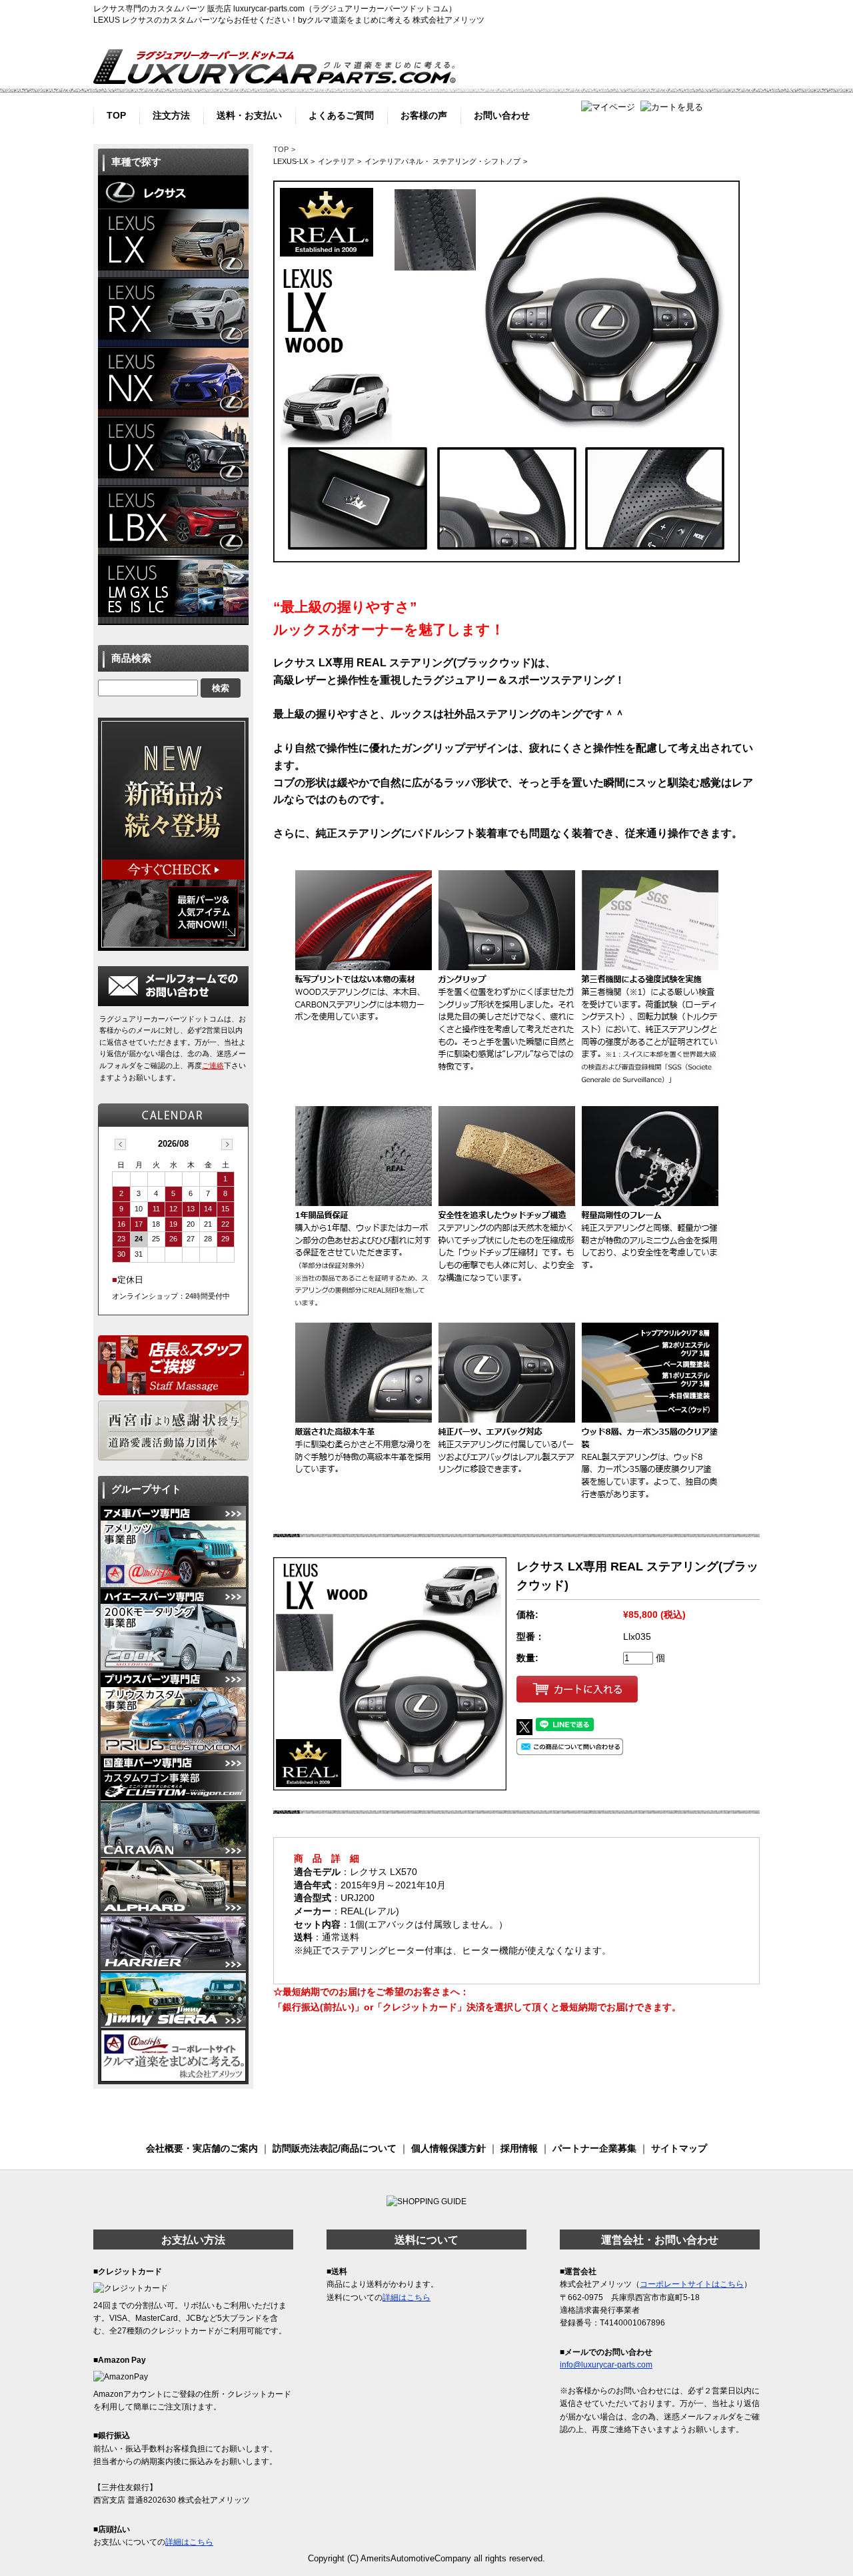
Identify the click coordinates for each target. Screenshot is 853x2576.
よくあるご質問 (341, 114)
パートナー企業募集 (594, 2148)
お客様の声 (424, 114)
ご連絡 (213, 1065)
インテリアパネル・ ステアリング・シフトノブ (442, 161)
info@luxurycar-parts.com (606, 2365)
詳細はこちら (189, 2542)
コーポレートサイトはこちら (692, 2284)
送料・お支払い (249, 114)
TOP (116, 114)
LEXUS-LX (291, 161)
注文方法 (171, 114)
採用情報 (519, 2148)
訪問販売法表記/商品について (335, 2148)
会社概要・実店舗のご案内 (202, 2148)
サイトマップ (679, 2148)
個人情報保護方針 (448, 2148)
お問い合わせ (502, 114)
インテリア (336, 161)
